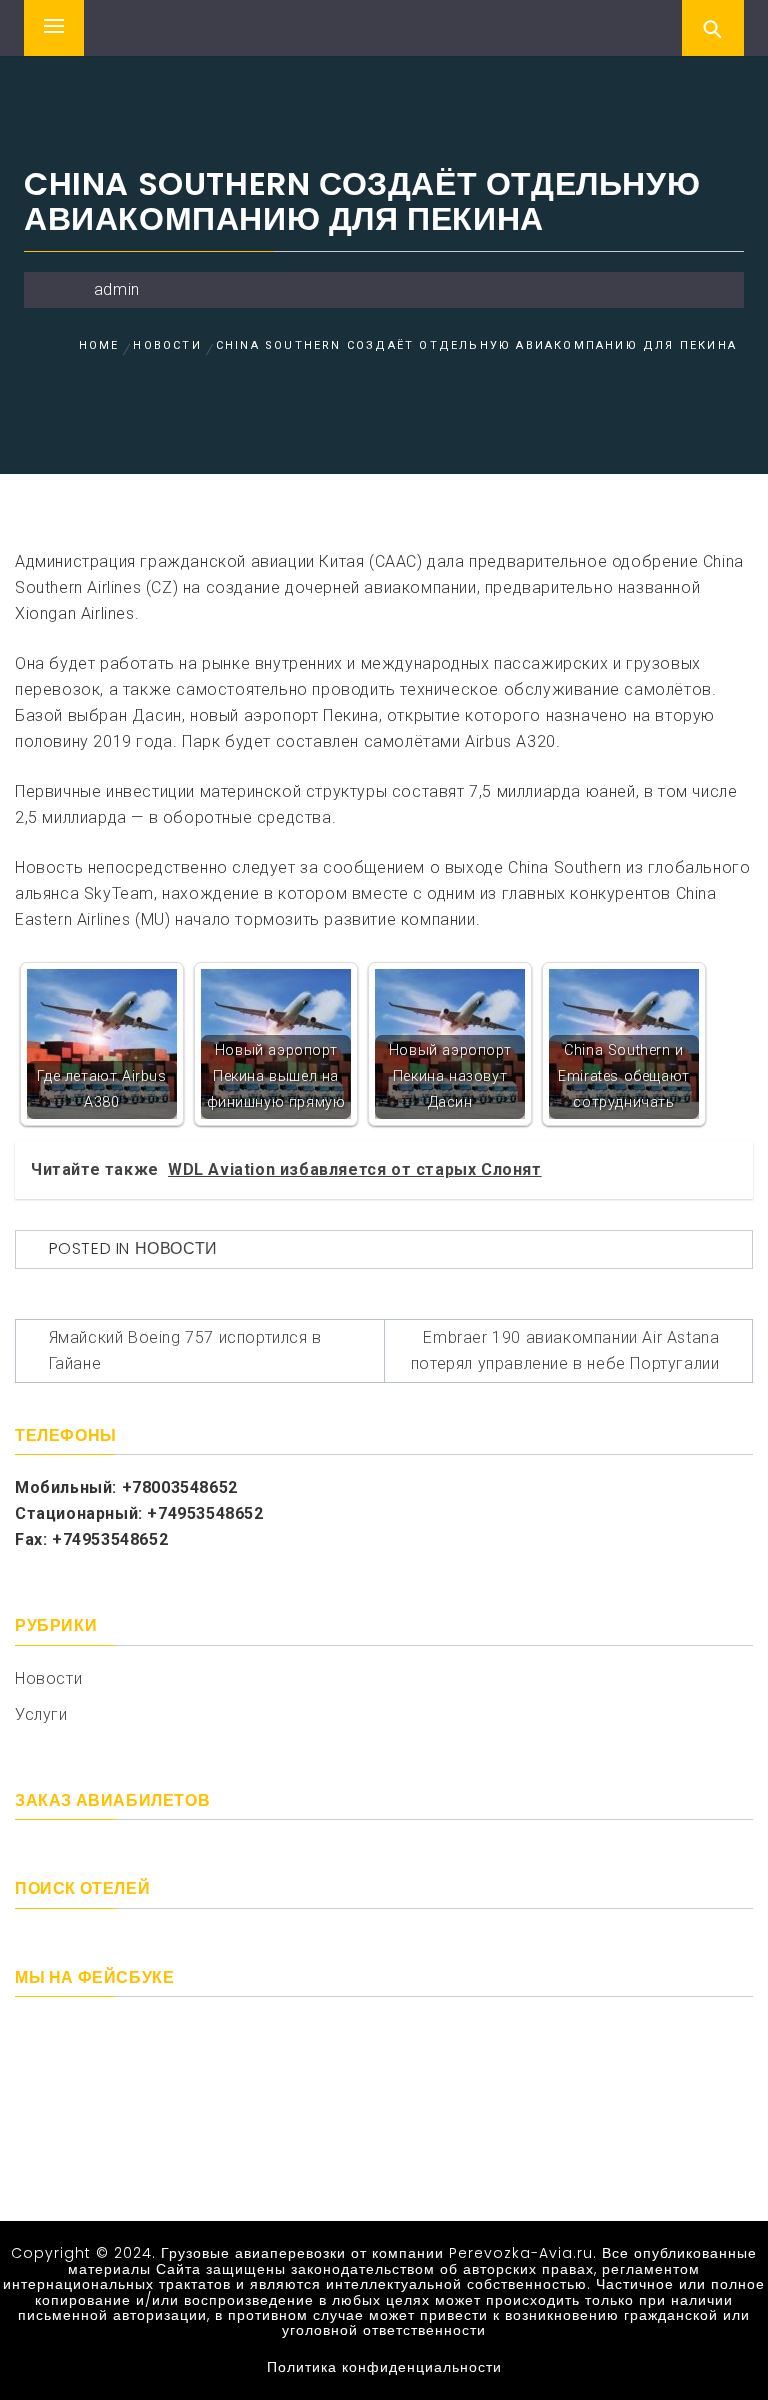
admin (117, 289)
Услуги (41, 1714)
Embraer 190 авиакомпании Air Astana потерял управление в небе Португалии (565, 1350)
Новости (176, 1248)
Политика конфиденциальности (384, 2367)
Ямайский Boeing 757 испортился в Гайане (185, 1350)
